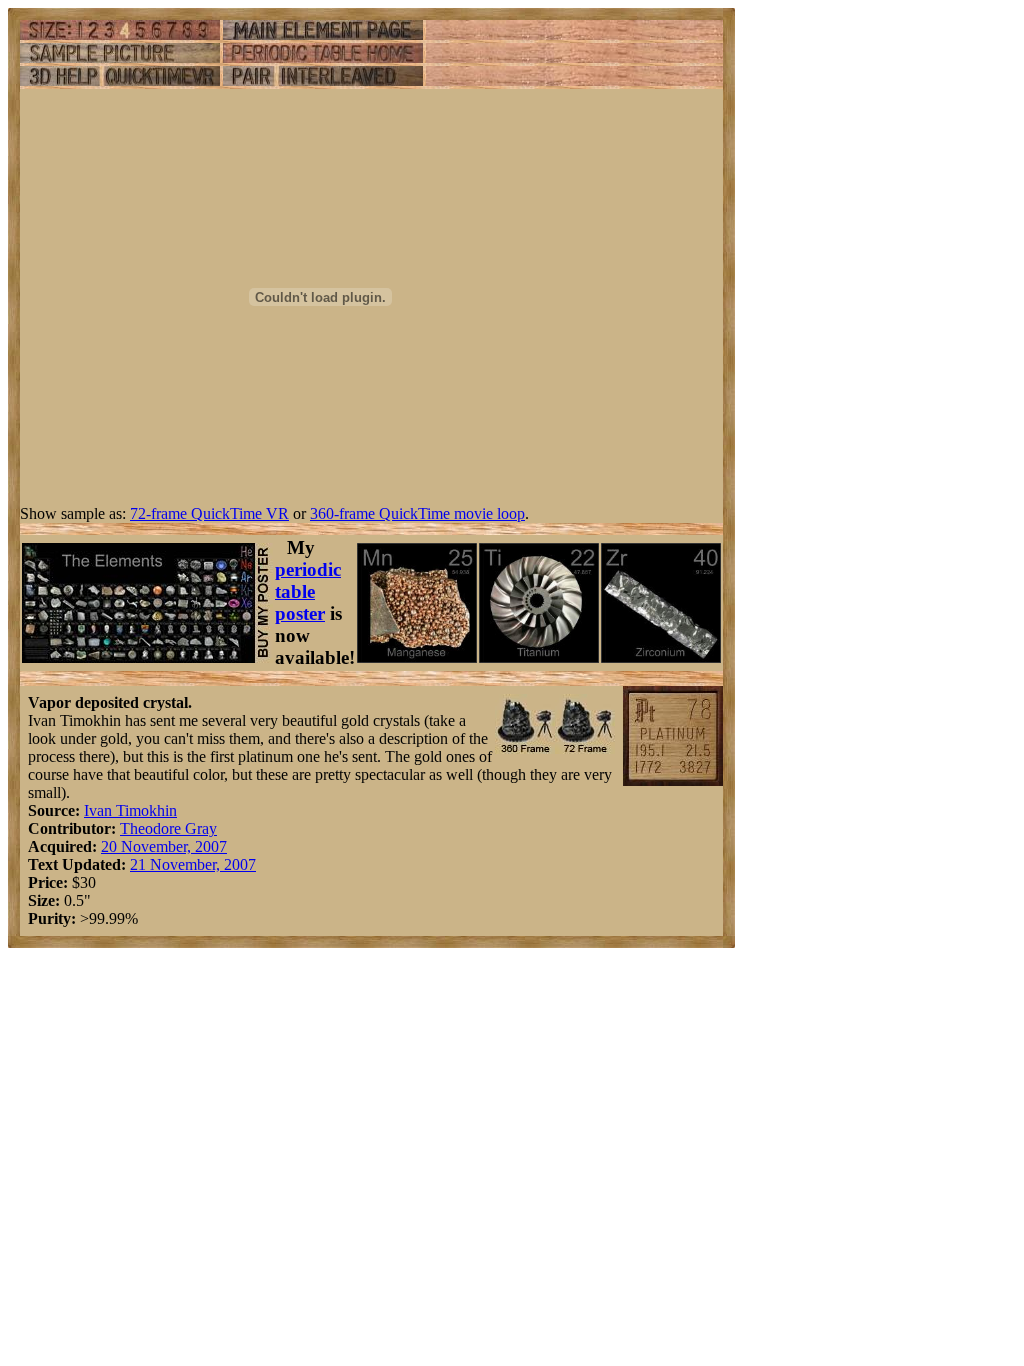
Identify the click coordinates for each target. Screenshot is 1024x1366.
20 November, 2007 (164, 846)
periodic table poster (308, 591)
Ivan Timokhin (130, 810)
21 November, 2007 (193, 864)
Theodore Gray (168, 828)
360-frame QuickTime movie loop (417, 513)
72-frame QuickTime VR (209, 513)
